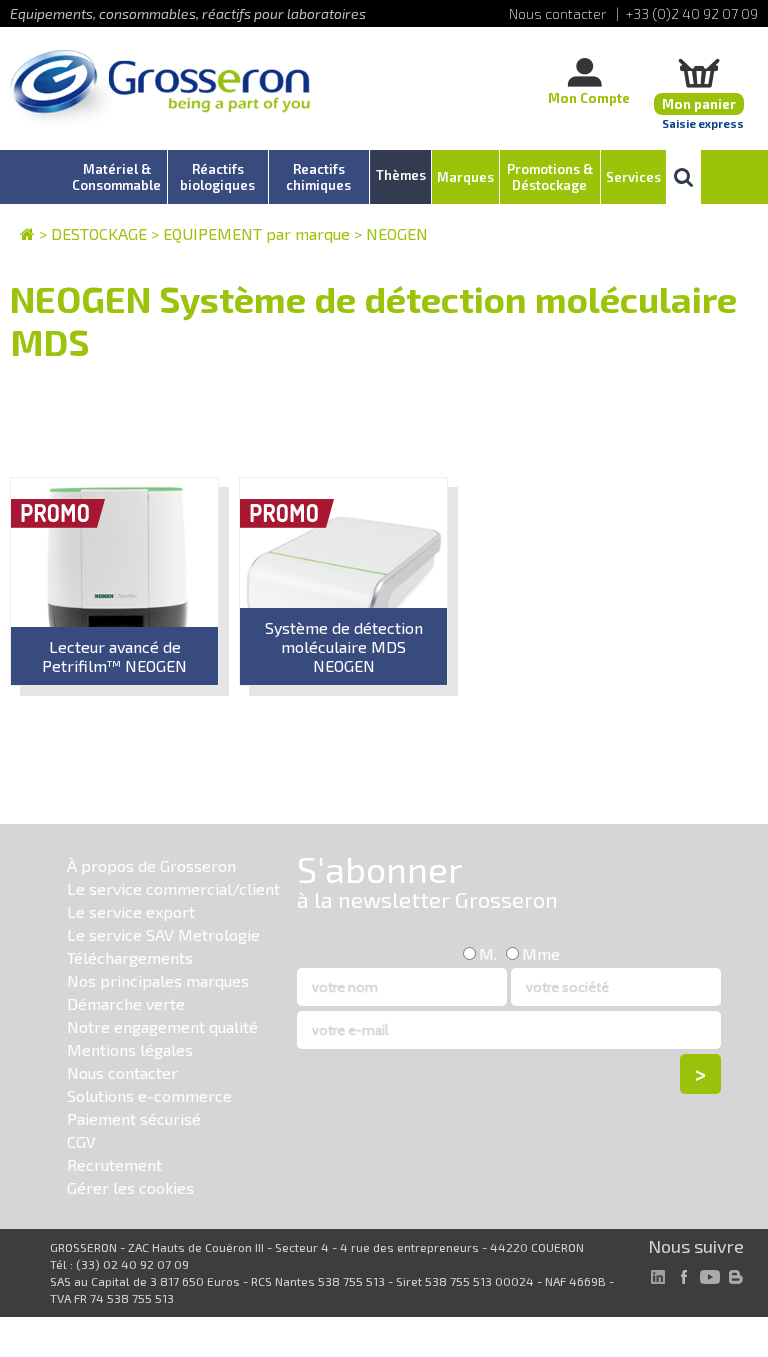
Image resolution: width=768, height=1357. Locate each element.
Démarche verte (126, 1003)
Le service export (131, 911)
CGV (81, 1141)
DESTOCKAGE (99, 233)
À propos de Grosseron (151, 865)
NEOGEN (397, 233)
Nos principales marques (158, 980)
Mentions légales (130, 1049)
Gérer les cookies (130, 1187)
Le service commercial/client (173, 888)
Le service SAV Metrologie (163, 934)
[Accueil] (160, 89)
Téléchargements (130, 957)
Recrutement (114, 1164)
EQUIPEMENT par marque (256, 233)
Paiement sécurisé (134, 1118)
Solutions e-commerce (149, 1095)
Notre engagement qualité (162, 1026)
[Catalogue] (27, 233)
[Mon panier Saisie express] (699, 72)
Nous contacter (122, 1072)
